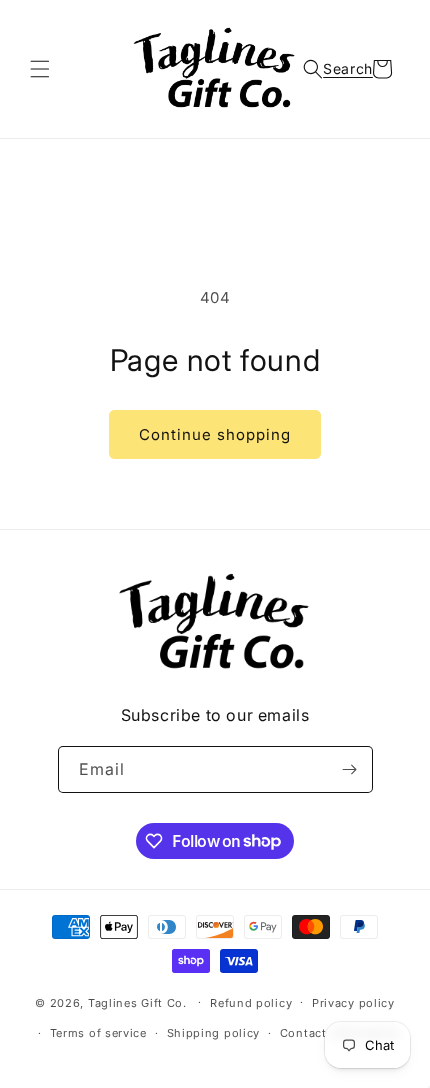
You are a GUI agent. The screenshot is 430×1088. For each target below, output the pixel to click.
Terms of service (98, 1033)
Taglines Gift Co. (137, 1002)
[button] (40, 69)
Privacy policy (353, 1003)
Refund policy (251, 1003)
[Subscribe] (350, 769)
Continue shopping (215, 434)
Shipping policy (214, 1033)
